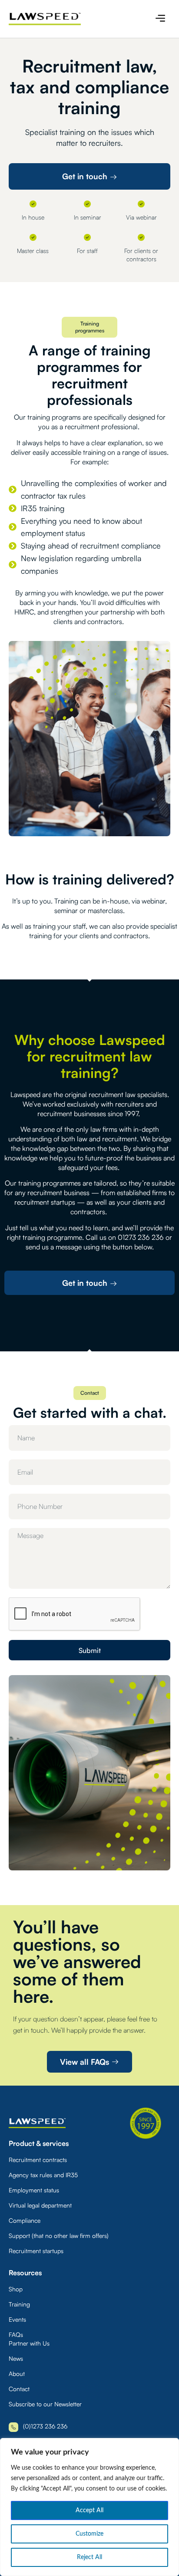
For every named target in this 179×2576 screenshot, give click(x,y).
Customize (89, 2534)
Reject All (89, 2557)
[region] (89, 2507)
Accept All (89, 2510)
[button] (161, 19)
